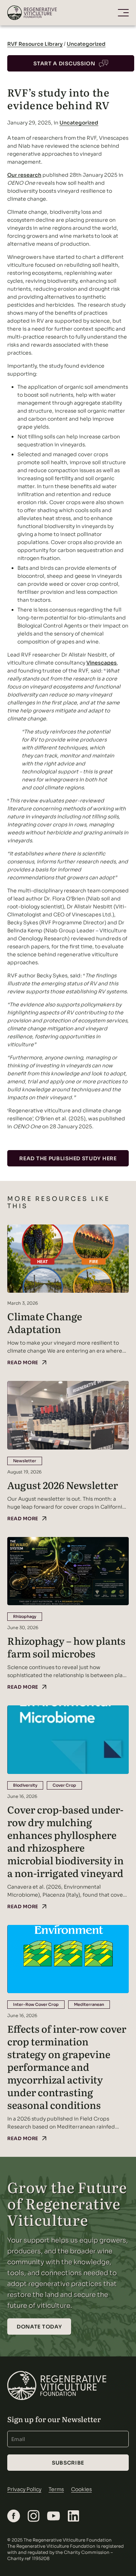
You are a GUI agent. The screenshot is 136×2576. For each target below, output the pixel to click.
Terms (56, 2489)
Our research (24, 175)
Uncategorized (86, 44)
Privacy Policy (24, 2489)
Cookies (81, 2489)
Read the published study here (68, 1158)
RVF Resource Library (35, 44)
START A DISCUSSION (64, 64)
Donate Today (39, 2327)
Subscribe (68, 2463)
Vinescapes (102, 663)
